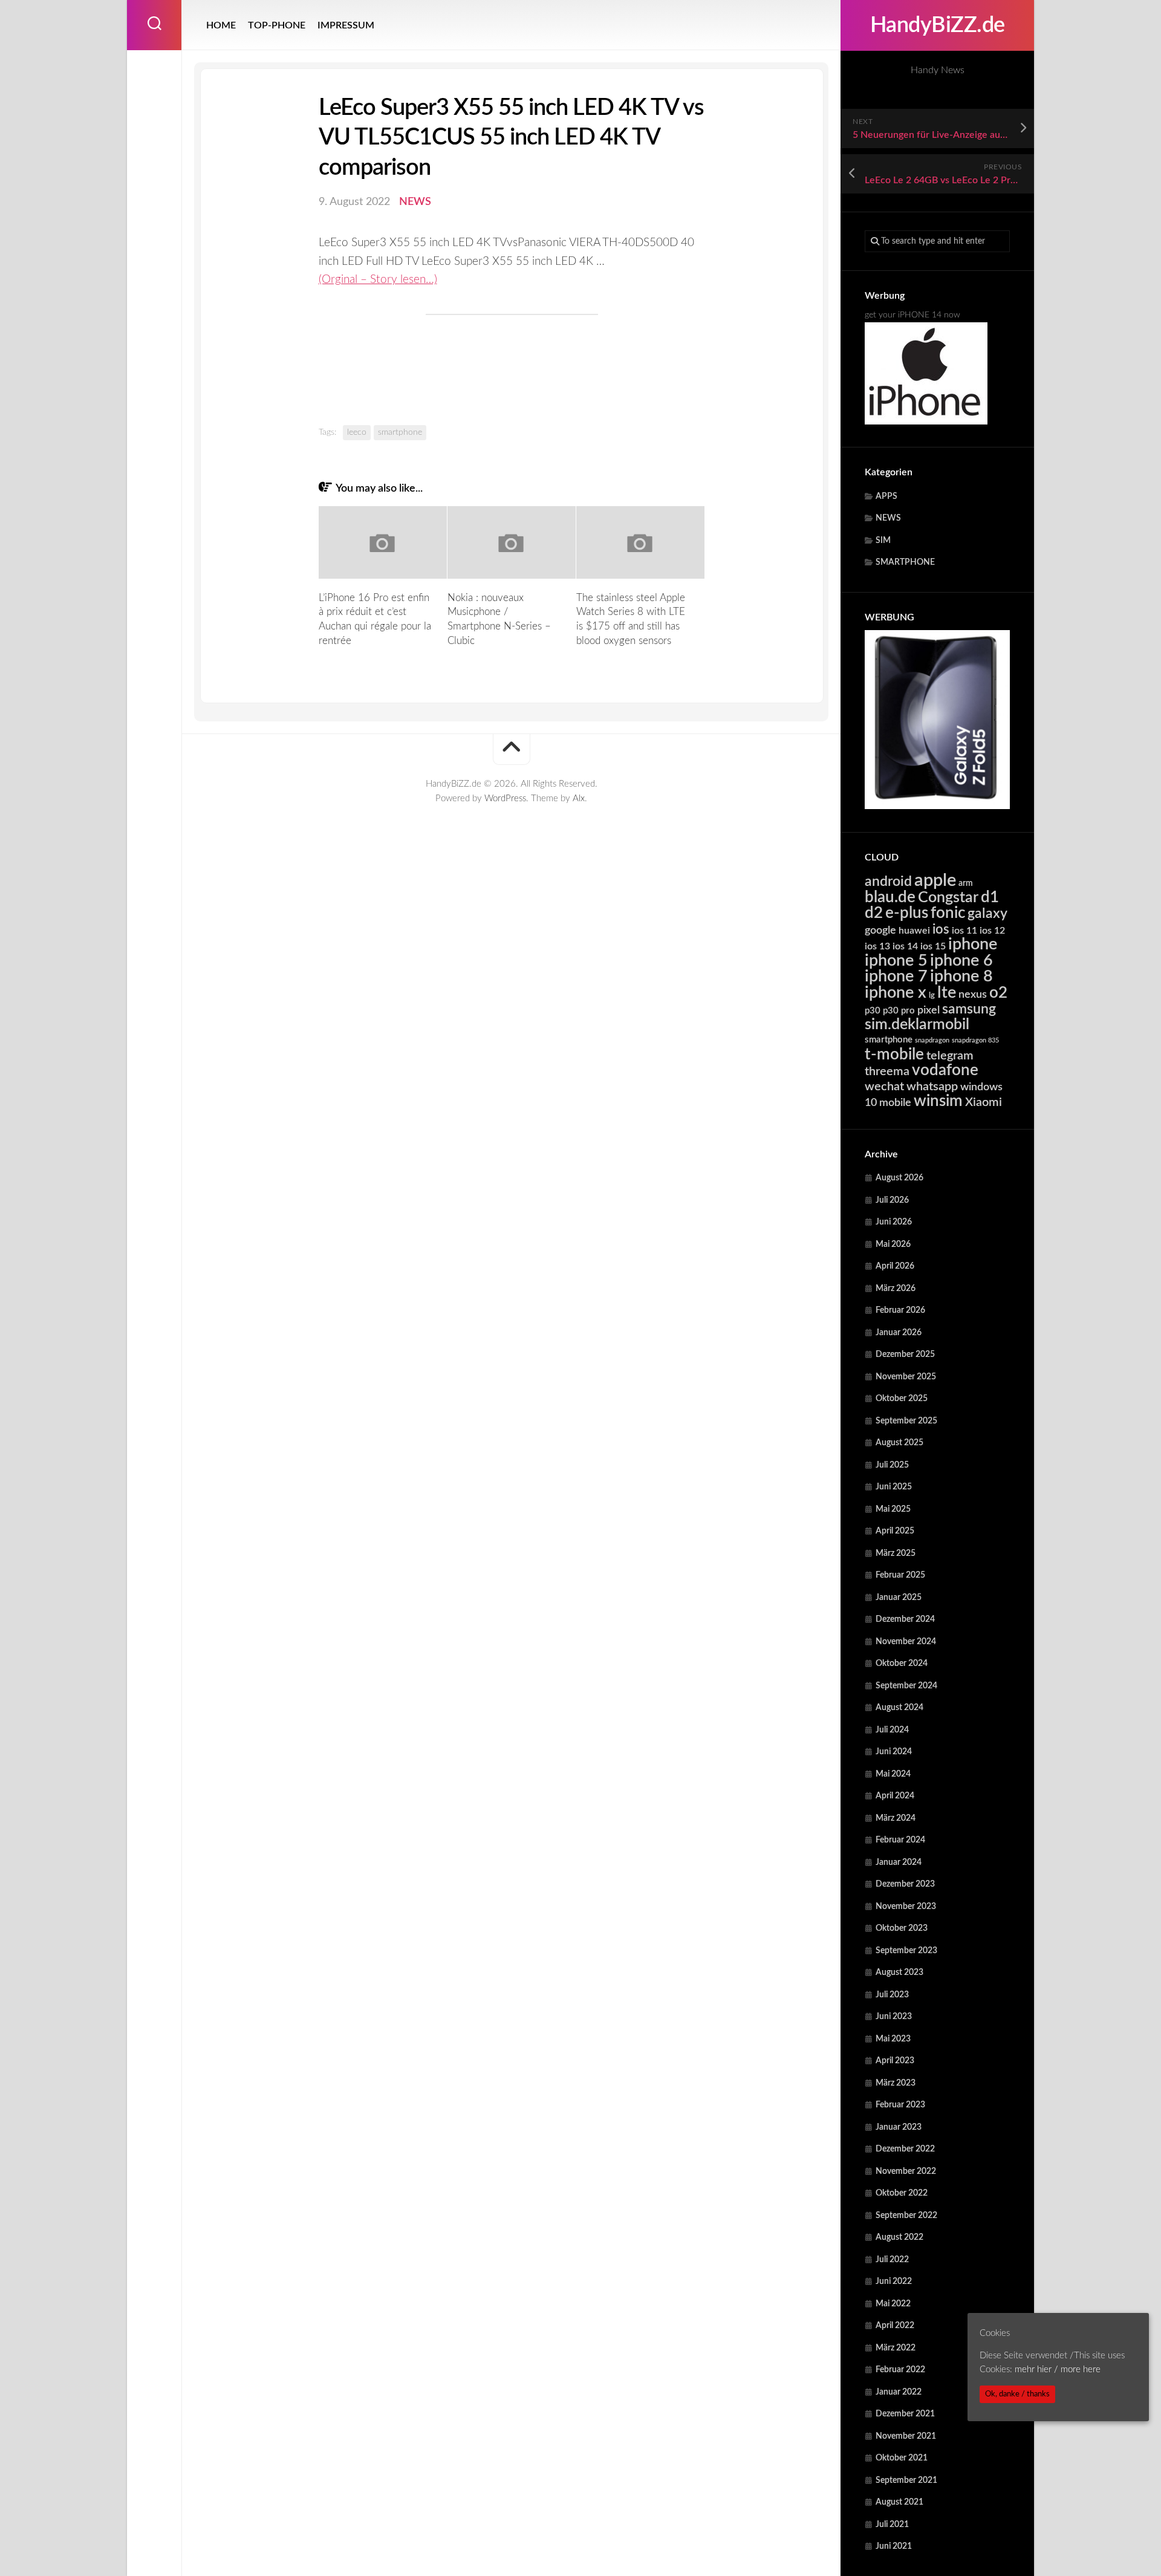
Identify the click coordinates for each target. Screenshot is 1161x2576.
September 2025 (906, 1421)
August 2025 (899, 1443)
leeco (357, 432)
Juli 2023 (892, 1995)
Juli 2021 (892, 2525)
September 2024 (906, 1686)
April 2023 (895, 2061)
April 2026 (895, 1266)
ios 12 (992, 931)
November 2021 (906, 2436)
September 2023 (906, 1951)
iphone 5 (896, 961)
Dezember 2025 (905, 1355)
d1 (990, 897)
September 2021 (906, 2480)
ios (941, 929)
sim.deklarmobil (917, 1025)
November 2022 (906, 2171)
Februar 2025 (900, 1575)
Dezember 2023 (905, 1884)
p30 (873, 1011)
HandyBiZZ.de (938, 25)
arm (966, 883)
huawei (914, 931)
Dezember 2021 (905, 2414)
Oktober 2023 (902, 1928)
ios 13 (877, 946)
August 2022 (899, 2237)
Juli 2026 (892, 1200)
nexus (973, 994)
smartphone (889, 1040)
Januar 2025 (899, 1598)
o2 (998, 993)
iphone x (896, 993)
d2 (874, 913)
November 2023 (906, 1907)
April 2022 (895, 2326)
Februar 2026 (900, 1310)
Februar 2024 (900, 1840)
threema (887, 1072)
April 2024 (895, 1796)
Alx (579, 798)
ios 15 (933, 946)
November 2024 (906, 1642)
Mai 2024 (893, 1774)
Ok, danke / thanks (1017, 2394)
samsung (969, 1009)
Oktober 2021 (902, 2458)
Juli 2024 (892, 1730)
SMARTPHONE (905, 562)
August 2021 (899, 2502)
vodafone (945, 1070)
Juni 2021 (894, 2546)
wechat (884, 1087)
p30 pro (899, 1011)
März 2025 (896, 1553)
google (880, 930)
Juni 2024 (894, 1752)
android (888, 882)
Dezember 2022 (905, 2149)
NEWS (888, 518)
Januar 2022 (899, 2392)
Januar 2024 (899, 1862)
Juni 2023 (894, 2017)
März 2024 (896, 1818)
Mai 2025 (893, 1509)
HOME (221, 25)
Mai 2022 (893, 2304)
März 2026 (896, 1289)
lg (932, 996)
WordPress (505, 798)
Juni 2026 (894, 1222)
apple (935, 880)
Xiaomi (984, 1102)
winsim (938, 1101)
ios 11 (964, 931)
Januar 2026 (899, 1333)
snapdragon (932, 1040)
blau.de (890, 897)
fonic (948, 913)
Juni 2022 (894, 2282)
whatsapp (932, 1087)
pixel (928, 1010)
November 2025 (906, 1377)
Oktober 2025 (902, 1399)
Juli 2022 (892, 2260)
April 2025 (895, 1531)
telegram (950, 1056)
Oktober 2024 (902, 1664)
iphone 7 (896, 976)
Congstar (948, 898)
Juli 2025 (892, 1465)
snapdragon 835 (975, 1040)
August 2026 (899, 1178)
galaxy (987, 914)
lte (947, 993)
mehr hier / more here (1058, 2369)
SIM (883, 541)
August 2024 (899, 1708)
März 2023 (896, 2083)
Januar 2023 (899, 2127)
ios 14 (905, 946)
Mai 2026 (893, 1244)
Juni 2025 (894, 1487)
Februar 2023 (900, 2105)
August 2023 (899, 1973)
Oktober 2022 (902, 2193)
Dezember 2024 (905, 1619)
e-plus (907, 913)
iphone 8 (961, 976)
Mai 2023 (893, 2039)
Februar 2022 (900, 2370)
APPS (886, 496)
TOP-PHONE (277, 25)
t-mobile (894, 1055)
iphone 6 (961, 961)
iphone (973, 944)
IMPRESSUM (346, 25)
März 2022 (896, 2348)
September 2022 (906, 2216)
